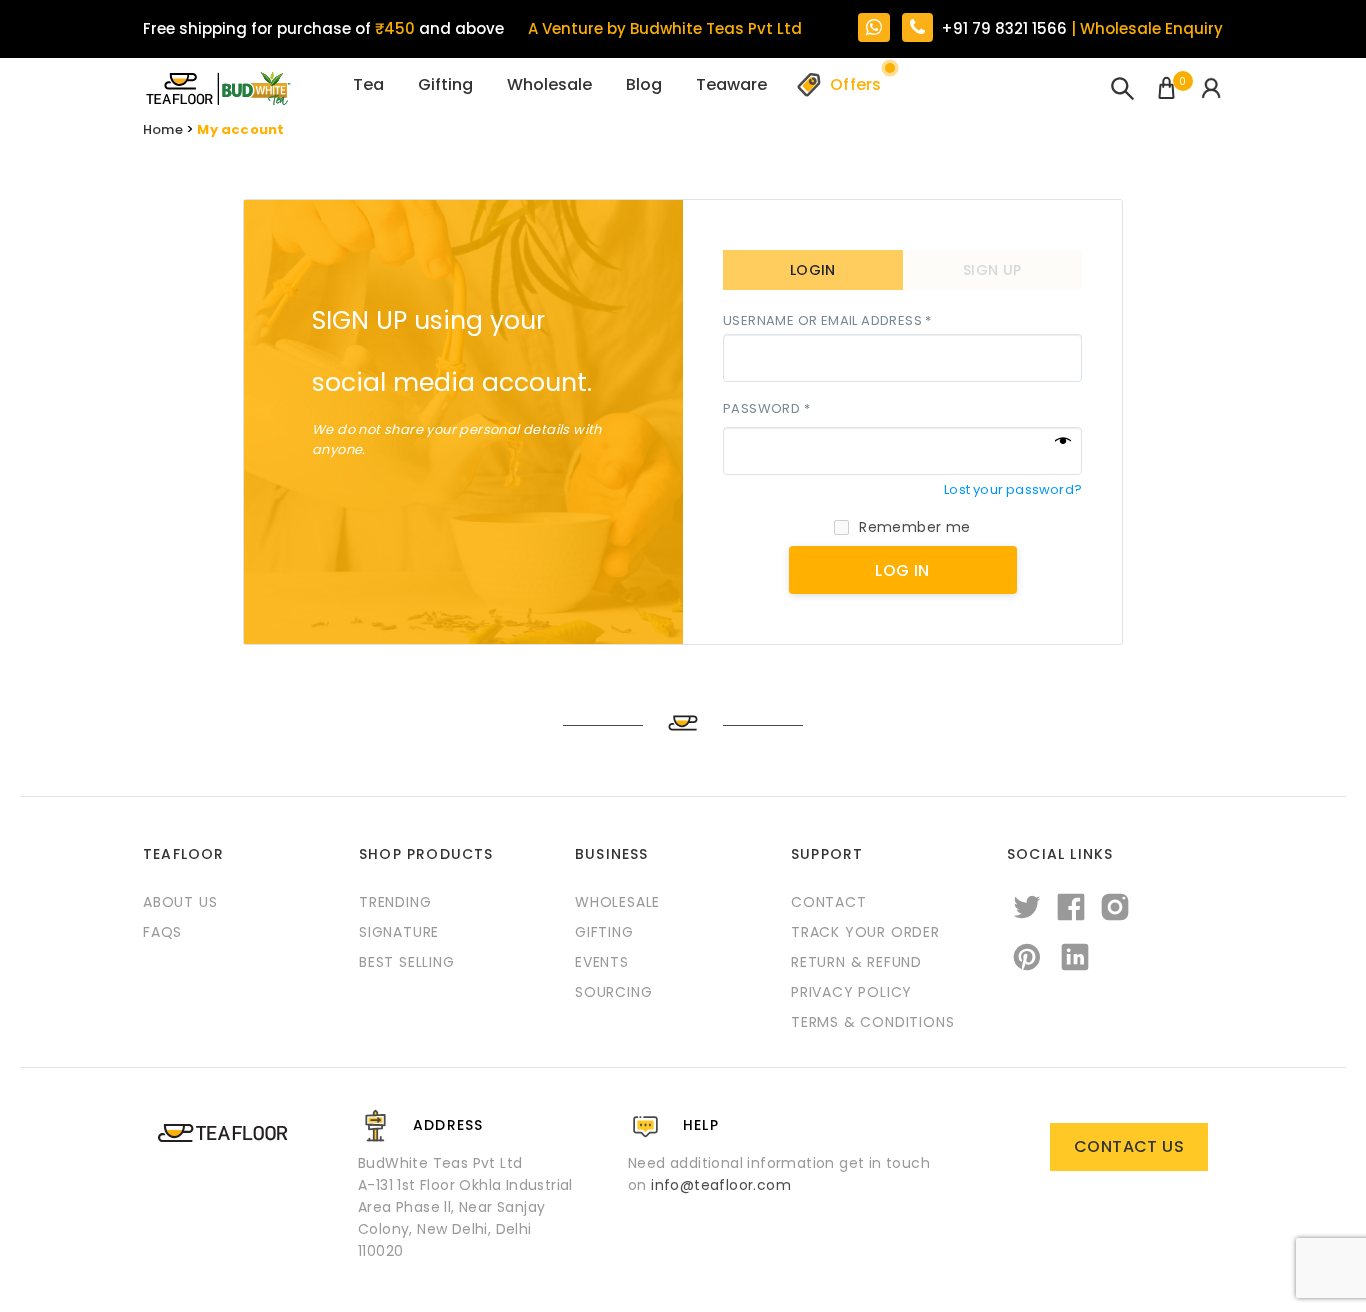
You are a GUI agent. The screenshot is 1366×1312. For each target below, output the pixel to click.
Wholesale (549, 84)
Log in (902, 570)
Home (163, 129)
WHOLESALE (617, 902)
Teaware (731, 84)
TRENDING (395, 902)
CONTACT (829, 902)
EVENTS (602, 962)
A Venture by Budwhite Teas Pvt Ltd (665, 28)
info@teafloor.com (721, 1185)
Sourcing (613, 992)
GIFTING (604, 932)
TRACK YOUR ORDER (865, 932)
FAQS (162, 932)
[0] (1166, 90)
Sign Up (992, 270)
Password (766, 409)
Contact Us (1129, 1146)
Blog (644, 84)
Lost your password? (1013, 489)
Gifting (445, 84)
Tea (368, 84)
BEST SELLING (407, 962)
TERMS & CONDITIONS (872, 1022)
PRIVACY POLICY (851, 992)
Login (813, 270)
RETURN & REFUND (856, 962)
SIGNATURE (399, 932)
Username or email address (827, 321)
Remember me (914, 527)
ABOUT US (180, 902)
